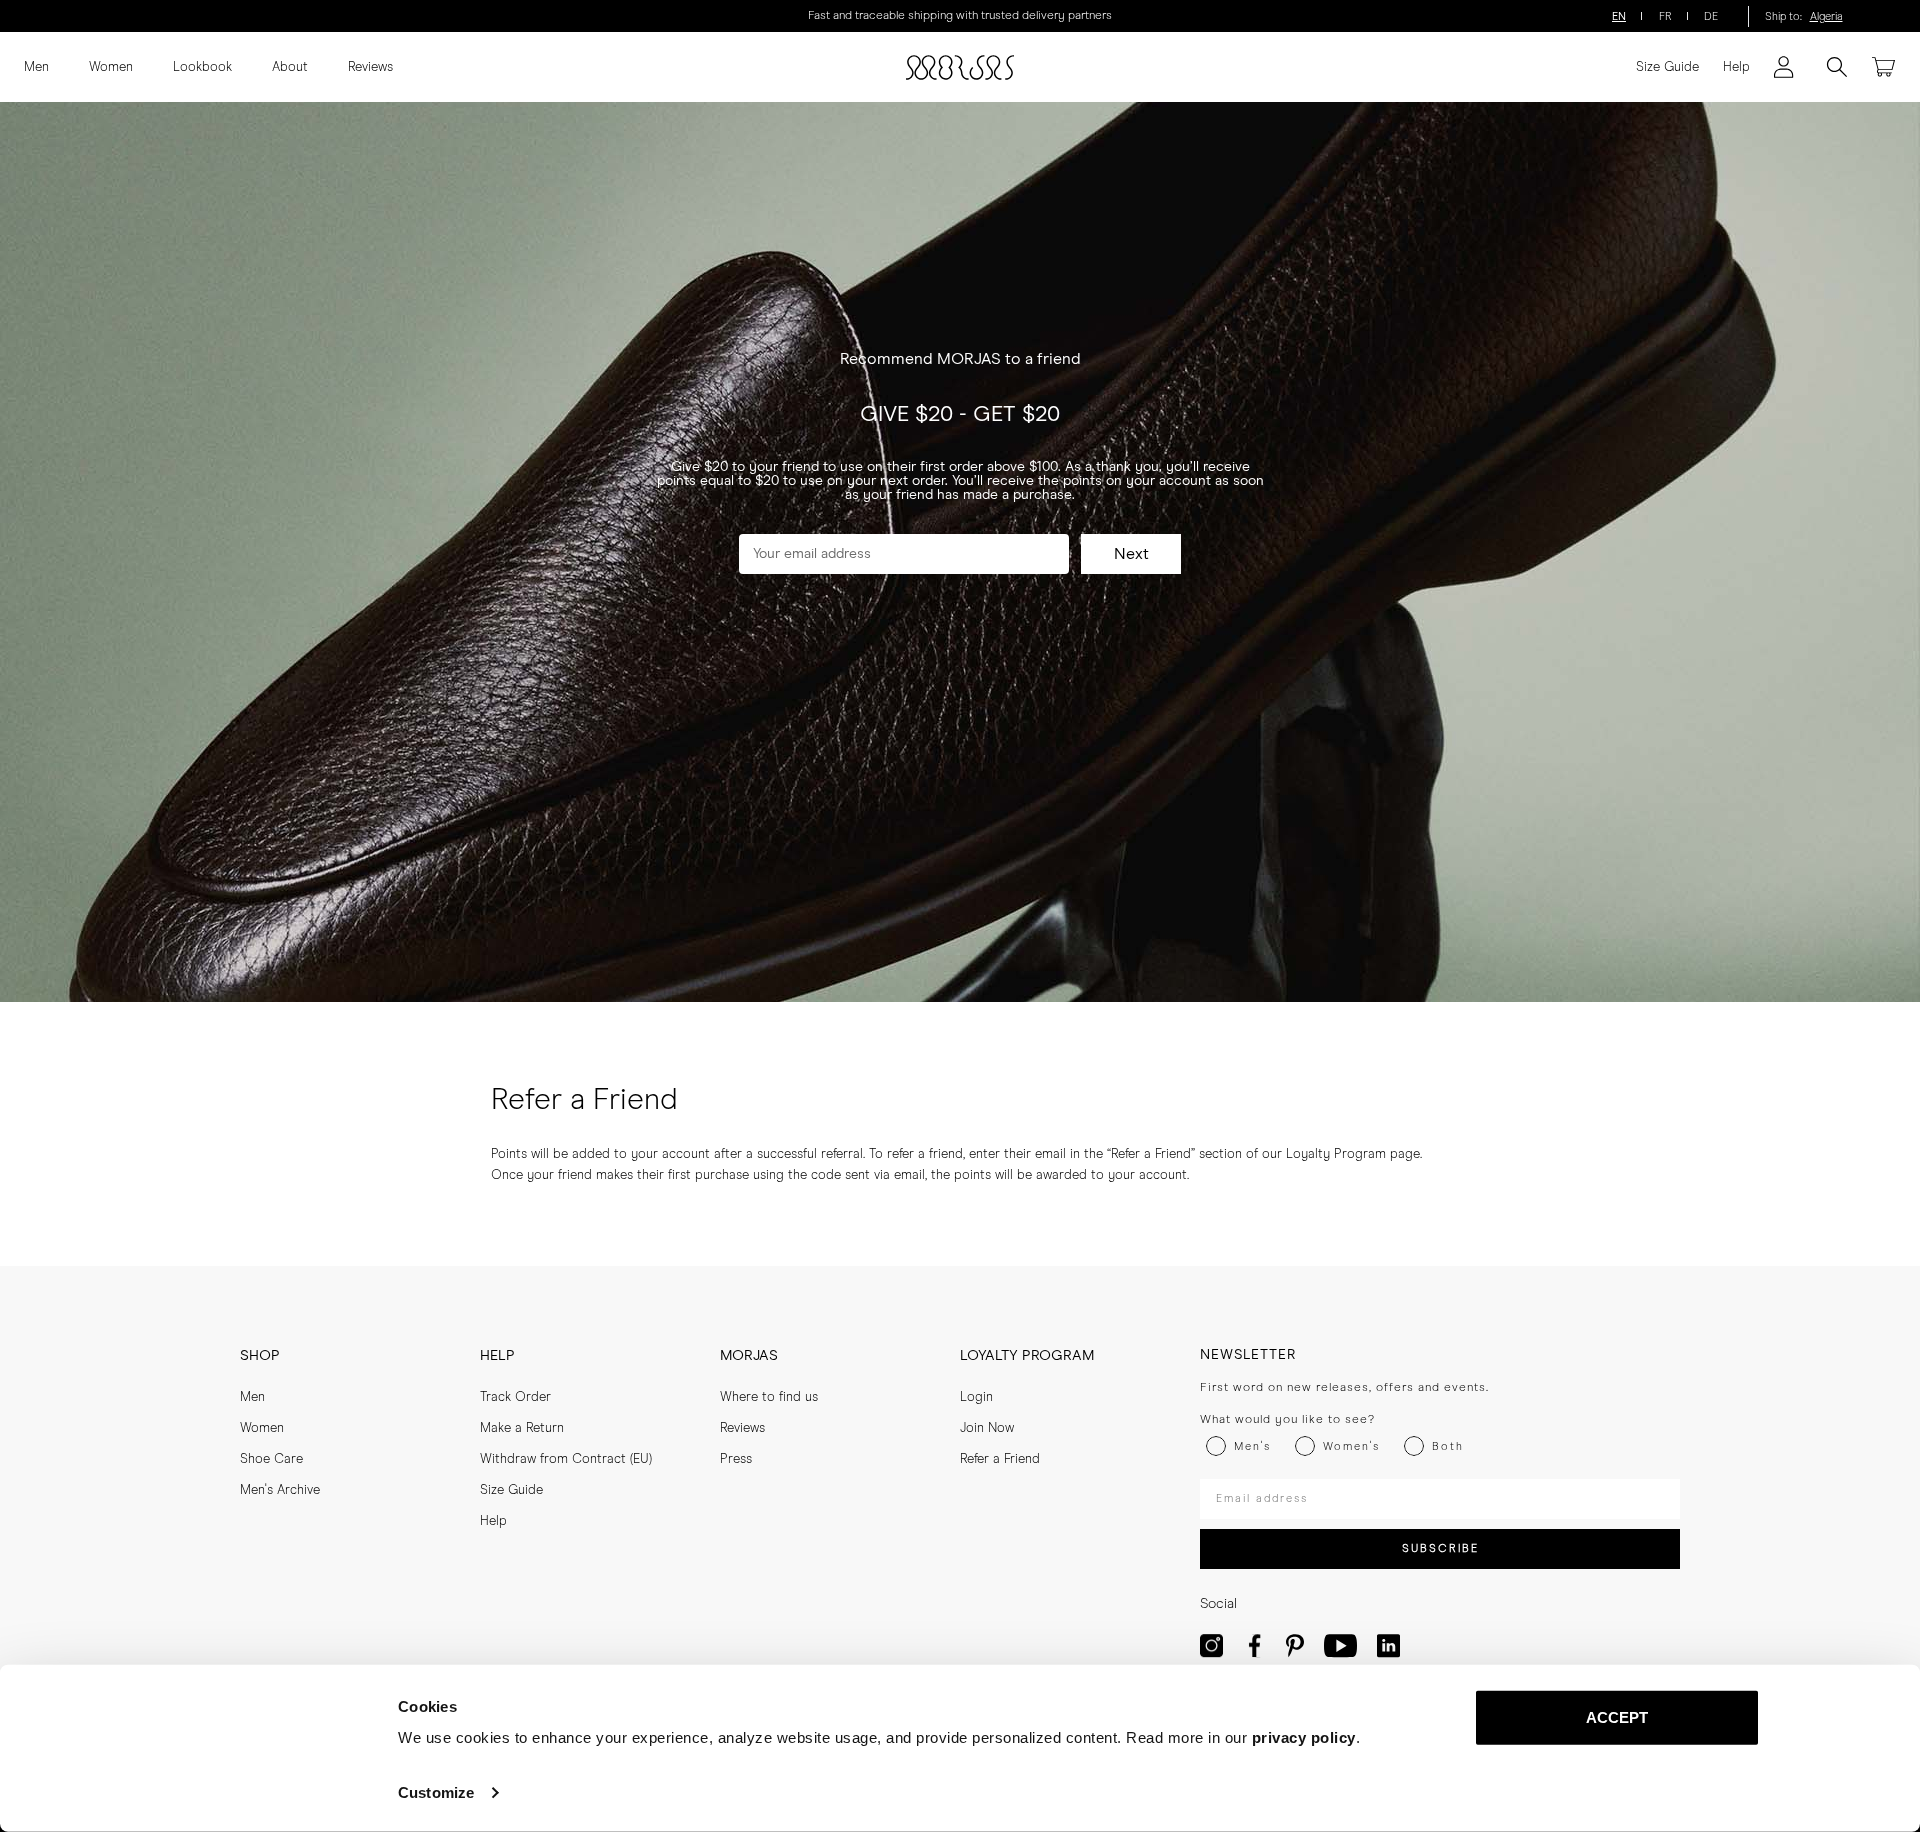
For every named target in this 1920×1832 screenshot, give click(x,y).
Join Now (987, 1428)
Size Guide (1667, 67)
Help (1736, 67)
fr (1665, 16)
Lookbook (202, 67)
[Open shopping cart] (1884, 67)
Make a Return (522, 1428)
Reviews (370, 67)
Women (111, 67)
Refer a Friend (1000, 1459)
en (1619, 16)
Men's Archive (280, 1490)
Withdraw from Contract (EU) (566, 1459)
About (290, 67)
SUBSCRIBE (1440, 1548)
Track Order (515, 1397)
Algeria (1826, 16)
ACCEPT (1617, 1717)
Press (736, 1459)
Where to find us (769, 1397)
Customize (436, 1792)
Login (976, 1397)
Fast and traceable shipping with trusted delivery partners (960, 16)
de (1711, 16)
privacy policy (1304, 1737)
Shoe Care (271, 1459)
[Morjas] (960, 67)
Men (36, 67)
